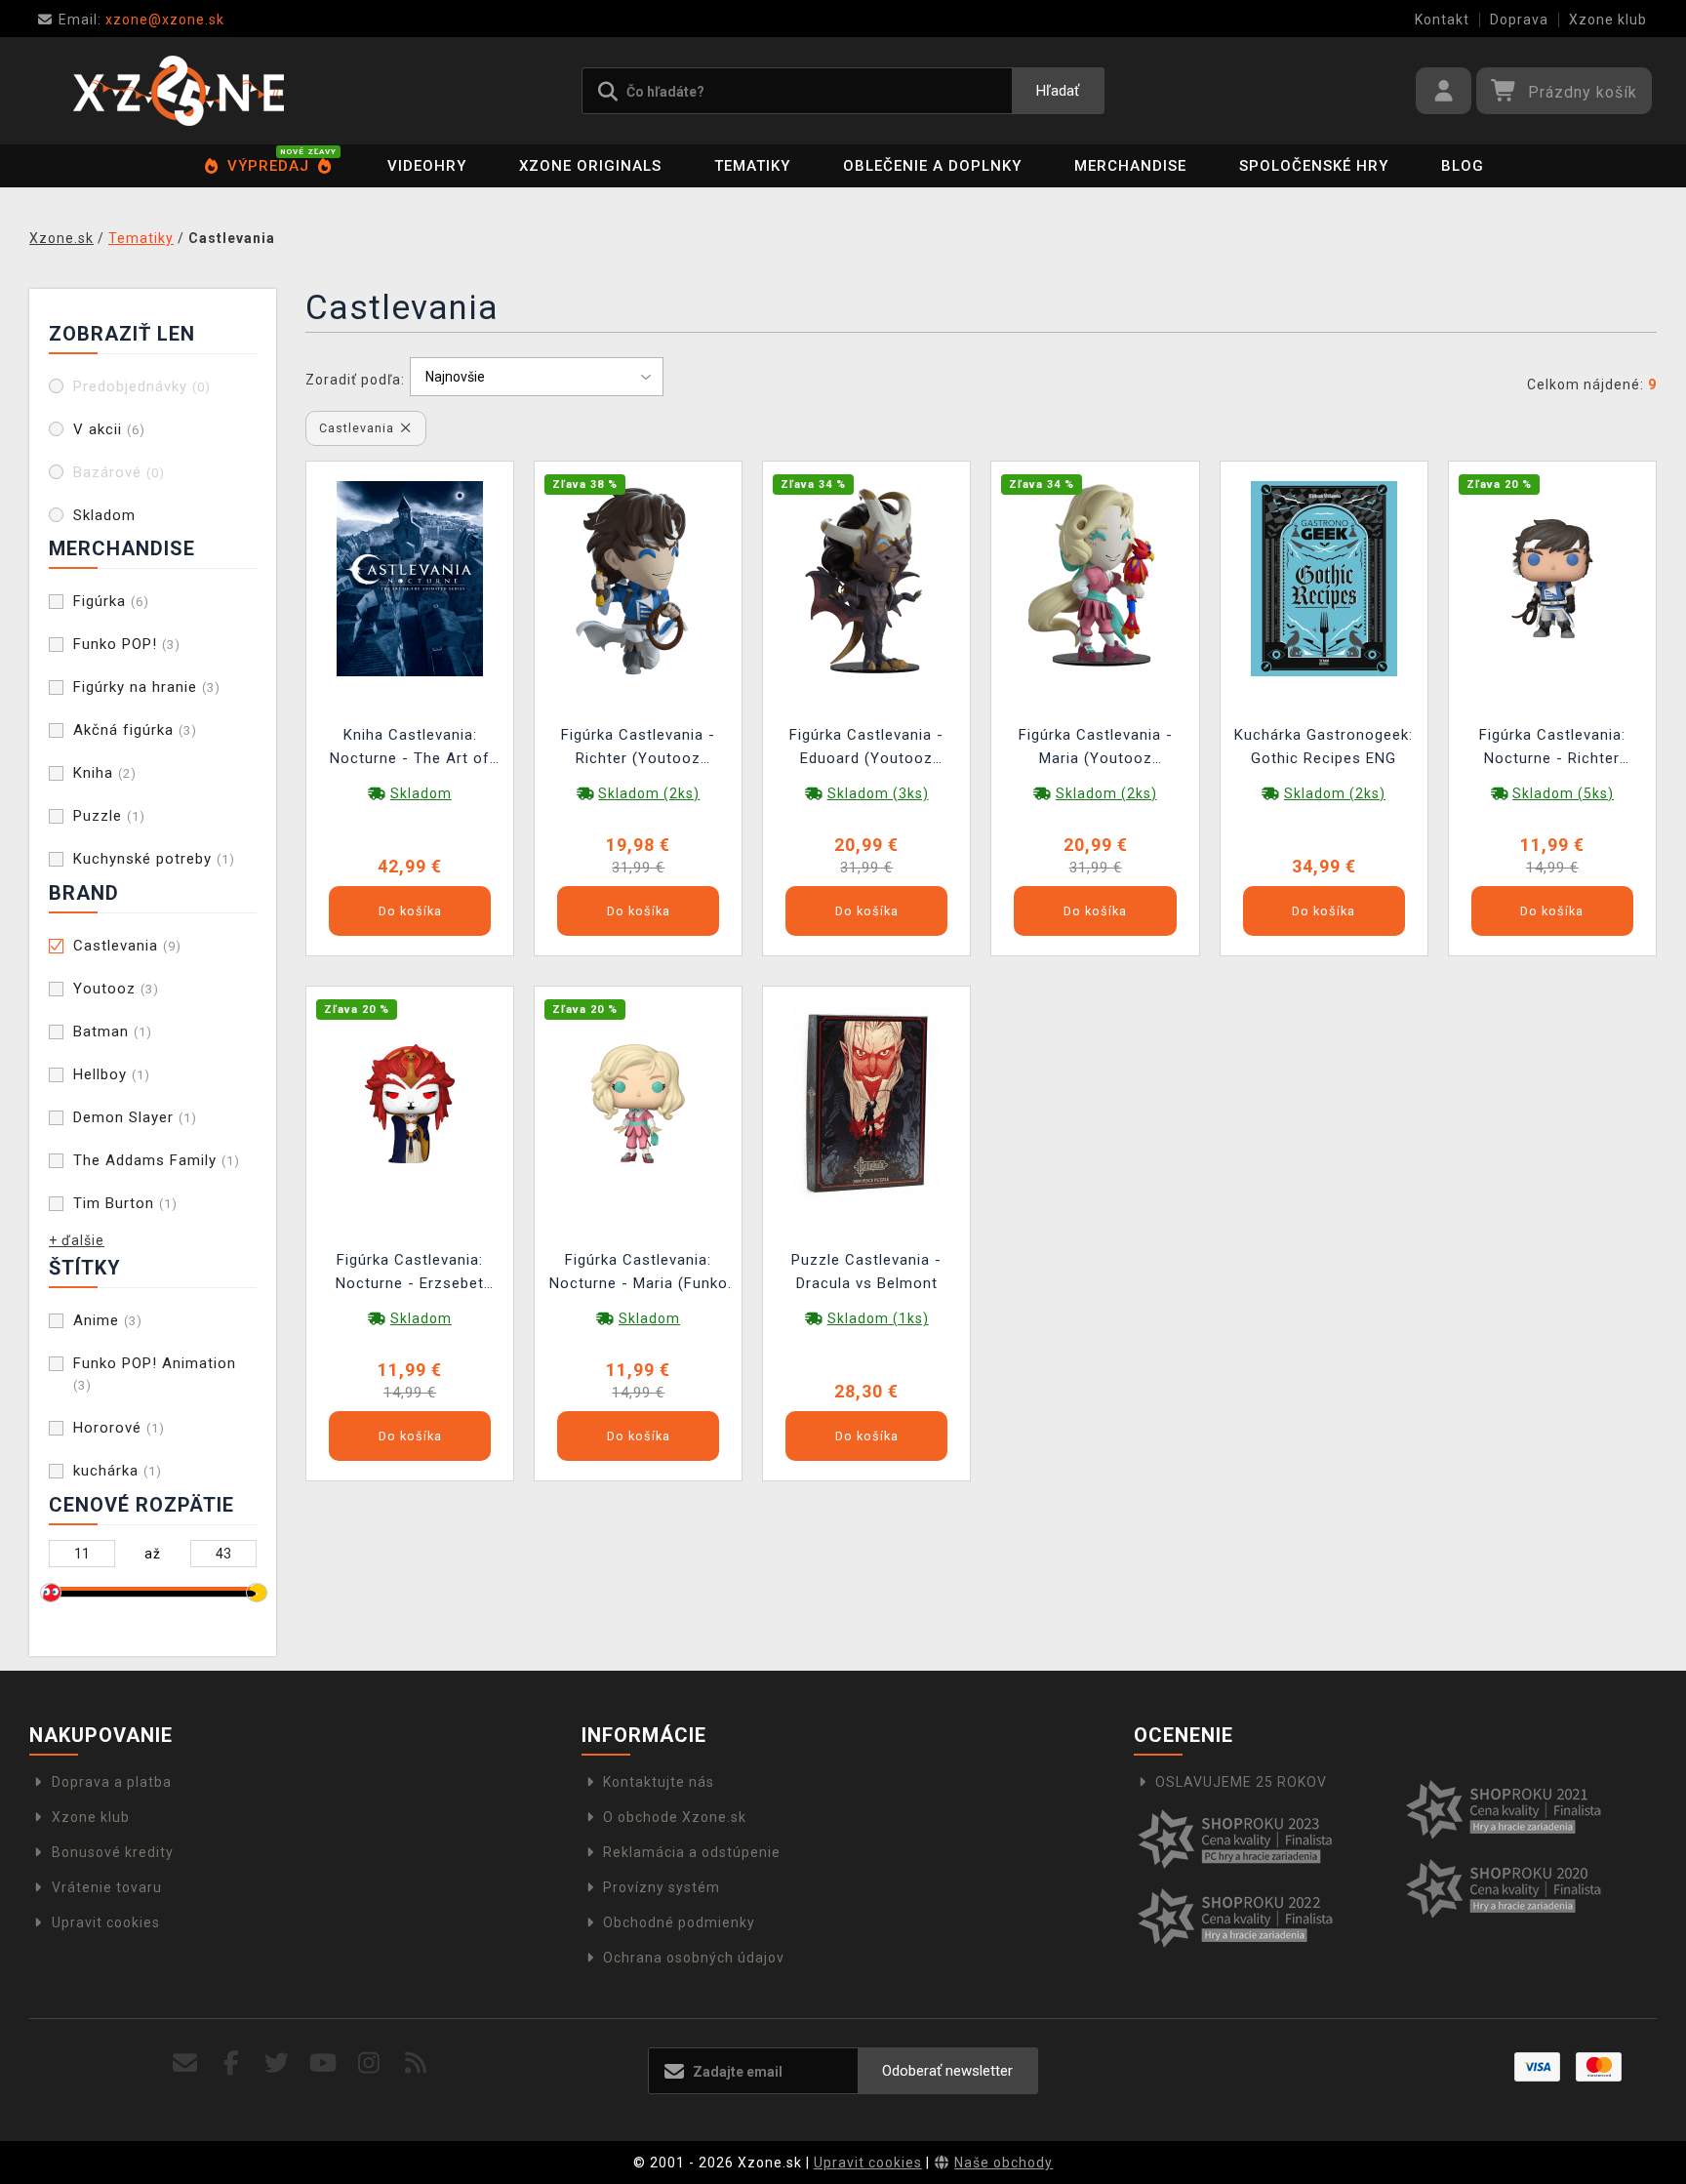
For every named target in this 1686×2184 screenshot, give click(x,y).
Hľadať (1058, 91)
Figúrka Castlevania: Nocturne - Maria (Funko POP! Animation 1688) (639, 1274)
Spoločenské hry (1314, 166)
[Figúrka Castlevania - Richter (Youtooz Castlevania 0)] (638, 577)
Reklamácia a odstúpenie (692, 1852)
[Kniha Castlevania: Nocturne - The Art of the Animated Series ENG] (410, 577)
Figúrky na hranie (147, 687)
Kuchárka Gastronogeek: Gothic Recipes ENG (1324, 747)
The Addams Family (157, 1160)
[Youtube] (323, 2063)
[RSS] (416, 2063)
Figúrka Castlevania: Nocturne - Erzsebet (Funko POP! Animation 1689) (410, 1274)
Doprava (1519, 20)
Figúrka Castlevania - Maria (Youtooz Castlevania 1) (1096, 749)
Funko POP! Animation (155, 1374)
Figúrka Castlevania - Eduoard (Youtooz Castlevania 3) (866, 749)
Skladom (104, 515)
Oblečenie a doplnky (932, 166)
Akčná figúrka (135, 730)
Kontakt (1442, 20)
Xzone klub (1608, 20)
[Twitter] (278, 2063)
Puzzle (109, 816)
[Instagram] (369, 2063)
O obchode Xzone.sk (675, 1817)
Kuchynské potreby (154, 859)
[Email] (185, 2063)
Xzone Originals (590, 166)
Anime (108, 1320)
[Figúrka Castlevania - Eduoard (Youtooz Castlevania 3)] (866, 577)
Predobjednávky (142, 386)
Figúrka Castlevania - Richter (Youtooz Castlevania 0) (638, 749)
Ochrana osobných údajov (694, 1958)
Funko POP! (127, 644)
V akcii (109, 429)
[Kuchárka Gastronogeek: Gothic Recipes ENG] (1324, 577)
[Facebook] (232, 2063)
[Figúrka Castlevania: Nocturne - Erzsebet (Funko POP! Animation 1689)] (410, 1103)
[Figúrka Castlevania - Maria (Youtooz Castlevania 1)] (1096, 577)
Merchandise (1130, 166)
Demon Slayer (135, 1117)
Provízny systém (662, 1887)
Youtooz (116, 989)
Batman (113, 1031)
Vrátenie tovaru (107, 1887)
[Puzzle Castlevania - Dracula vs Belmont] (866, 1103)
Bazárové (119, 472)
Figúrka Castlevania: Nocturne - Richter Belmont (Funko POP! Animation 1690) (1552, 749)
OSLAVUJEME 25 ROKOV (1241, 1782)
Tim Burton (125, 1203)
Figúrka (111, 601)
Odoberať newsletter (947, 2071)
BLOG (1463, 166)
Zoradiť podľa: (355, 380)
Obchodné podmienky (679, 1922)
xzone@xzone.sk (141, 20)
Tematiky (752, 166)
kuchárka (118, 1471)
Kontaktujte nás (659, 1782)
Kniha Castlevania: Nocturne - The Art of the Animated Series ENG (410, 749)
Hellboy (112, 1074)
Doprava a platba (112, 1782)
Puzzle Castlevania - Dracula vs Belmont (866, 1272)
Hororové (119, 1428)
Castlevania (127, 946)
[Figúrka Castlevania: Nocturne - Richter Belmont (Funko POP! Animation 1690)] (1552, 577)
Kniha (105, 773)
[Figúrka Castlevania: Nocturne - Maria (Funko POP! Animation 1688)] (638, 1103)
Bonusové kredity (113, 1852)
